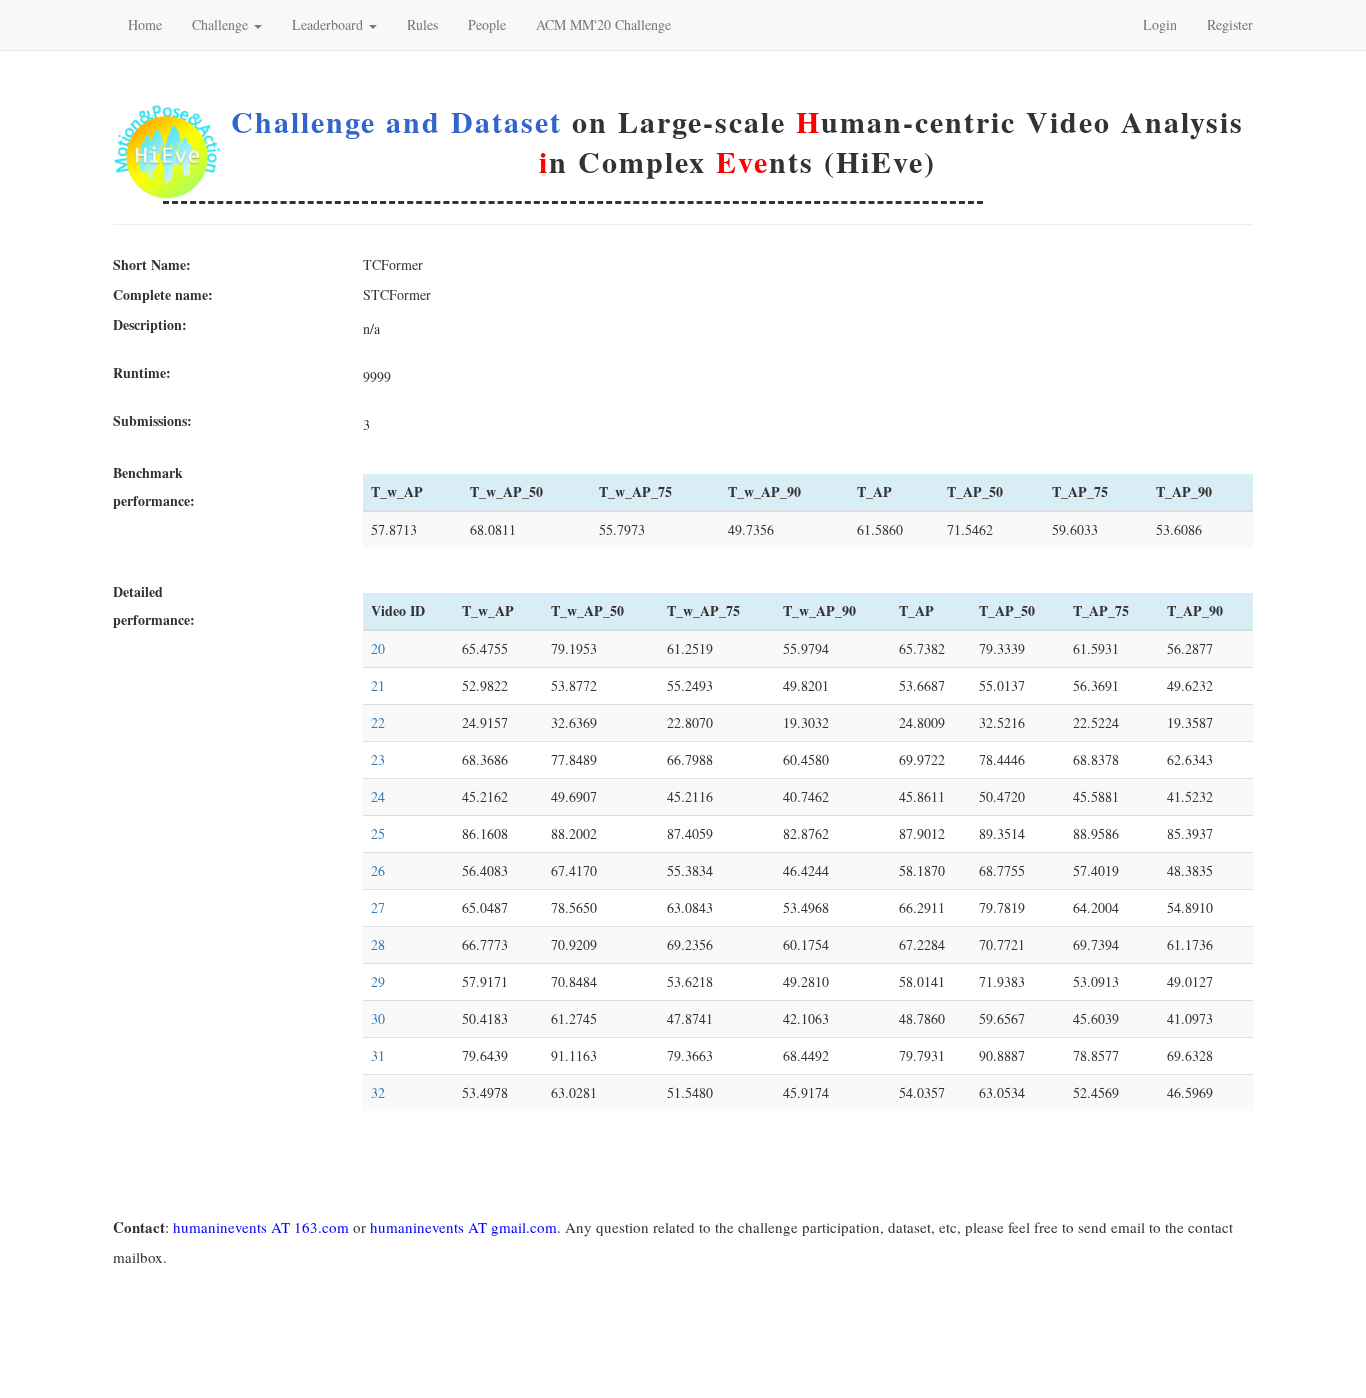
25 (378, 833)
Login (1160, 24)
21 (378, 685)
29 (378, 981)
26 (378, 870)
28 (378, 944)
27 (378, 907)
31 (378, 1055)
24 (378, 796)
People (487, 24)
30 (378, 1018)
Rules (422, 24)
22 (378, 722)
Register (1230, 24)
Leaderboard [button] (329, 24)
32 (378, 1092)
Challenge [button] (222, 24)
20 (378, 648)
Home (145, 24)
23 (378, 759)
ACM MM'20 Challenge (603, 24)
